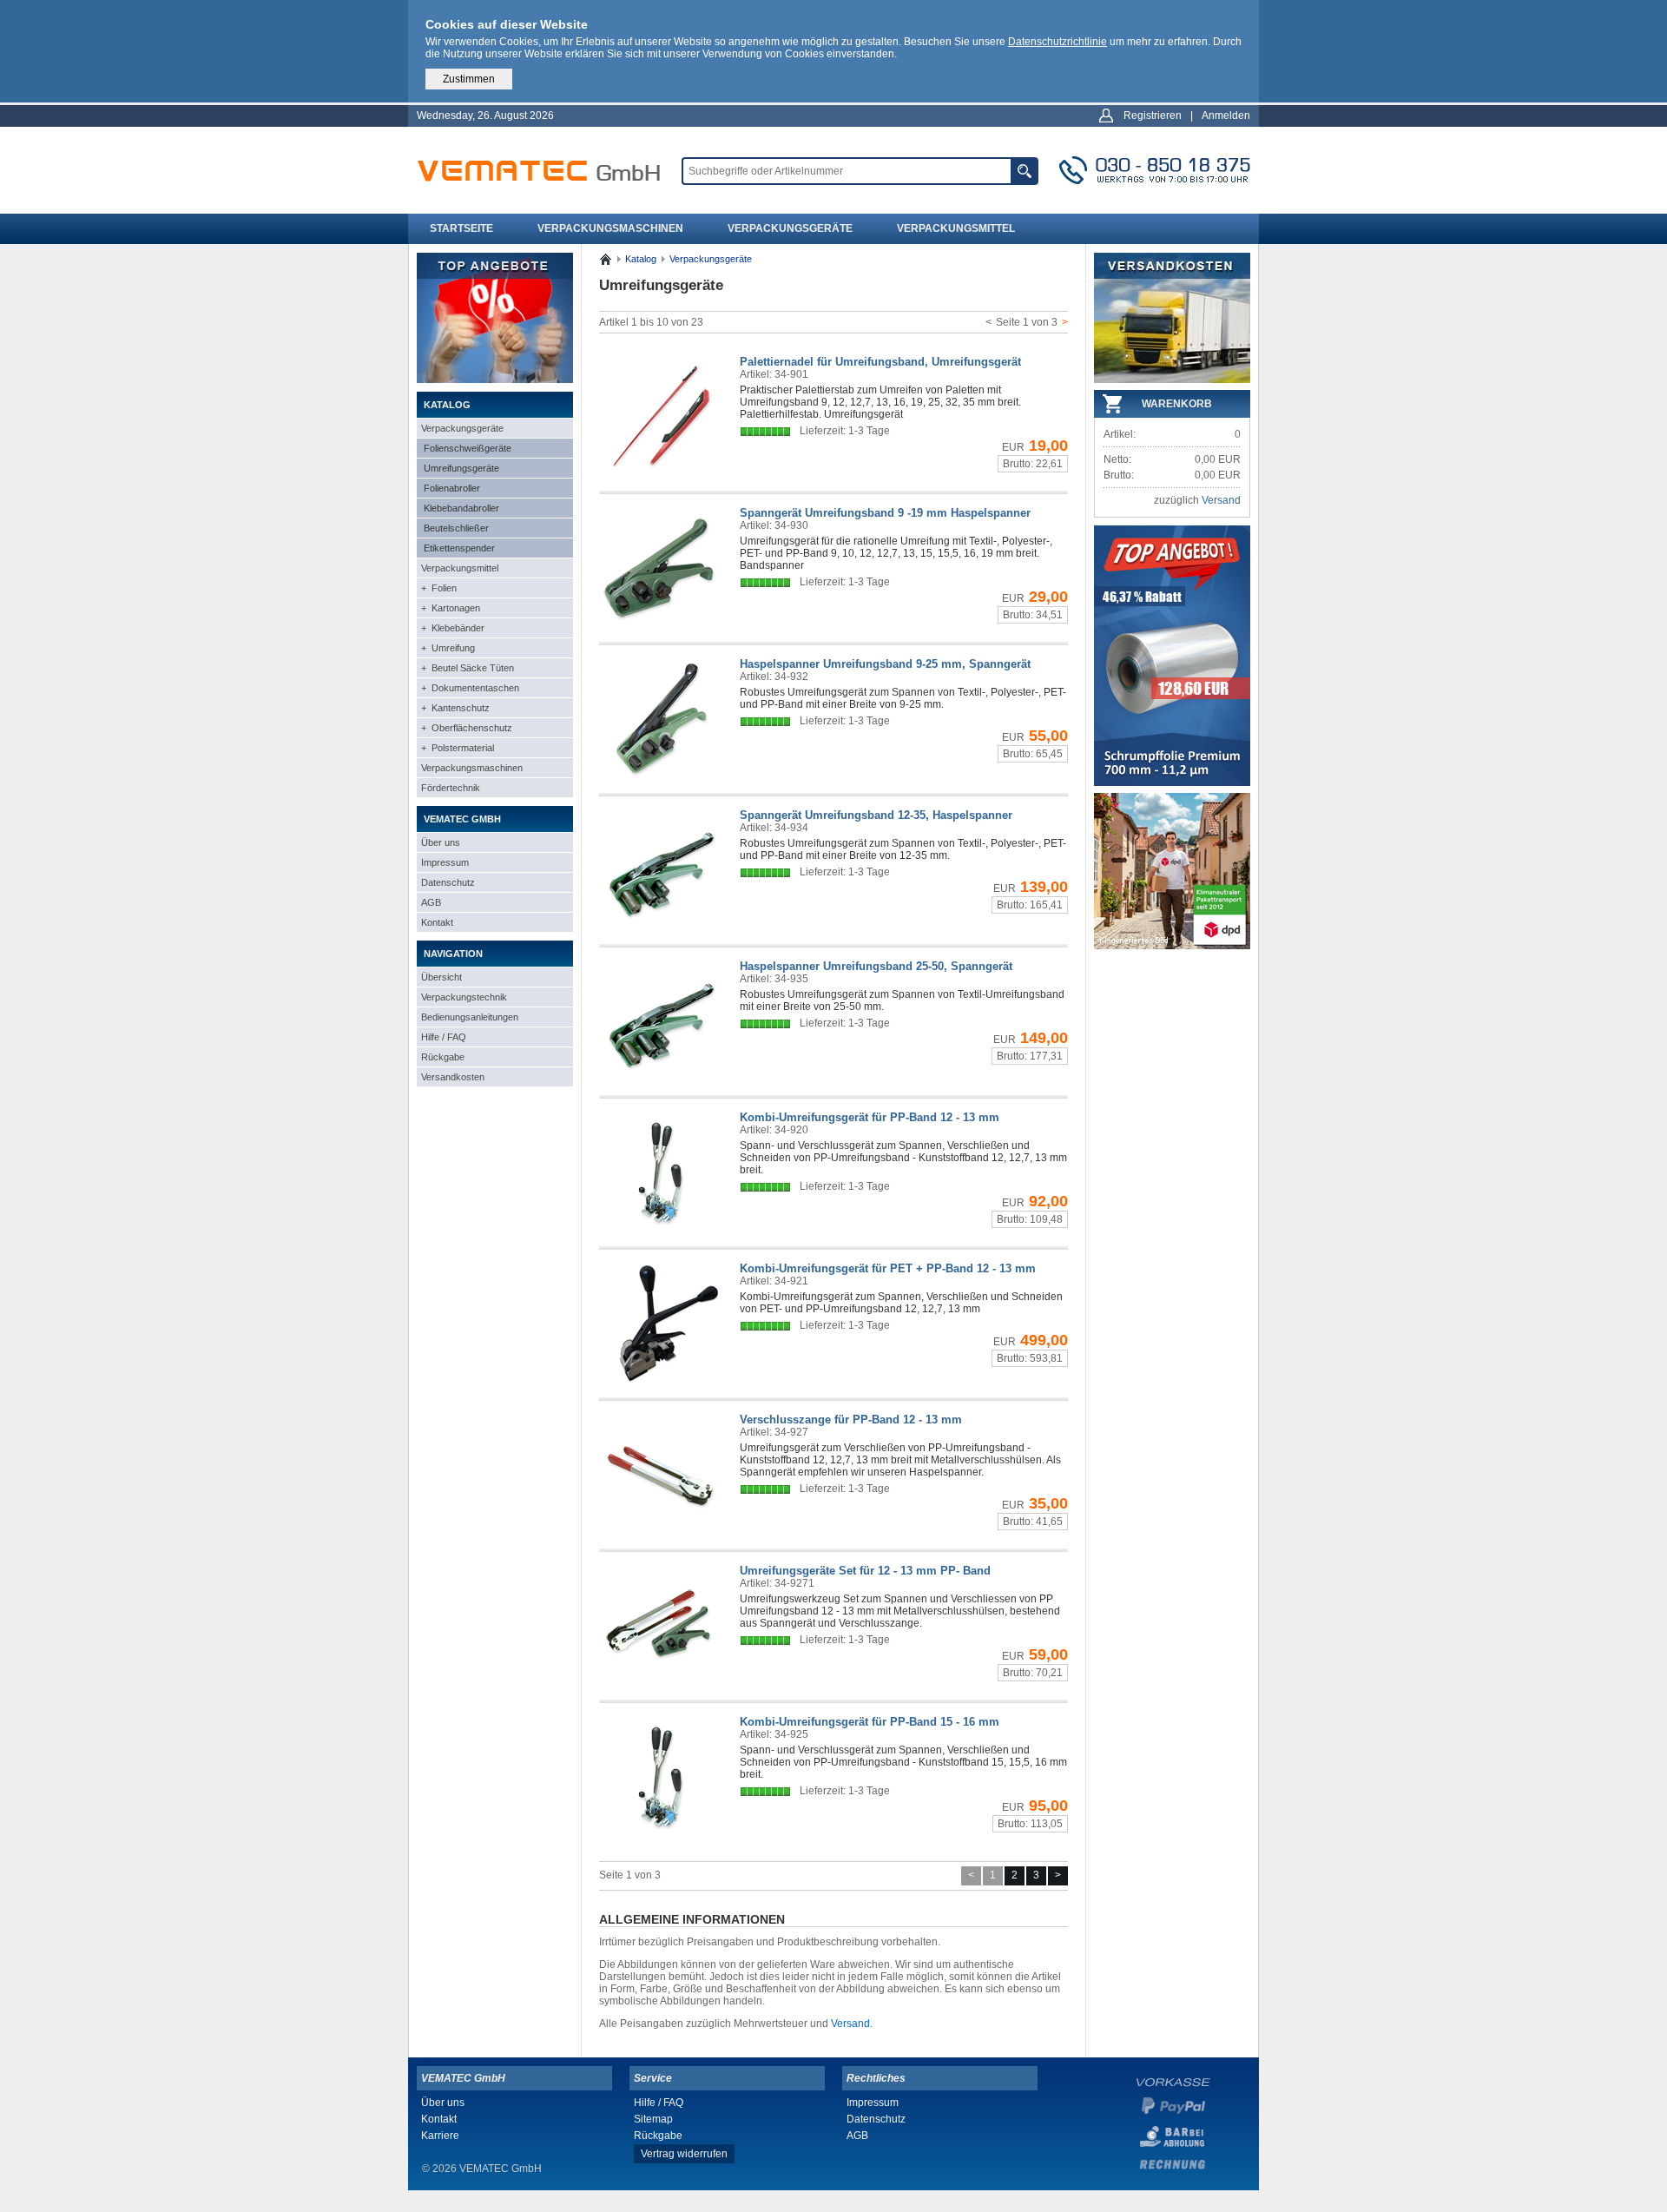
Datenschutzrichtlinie (1058, 42)
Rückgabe (443, 1057)
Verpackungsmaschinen (610, 228)
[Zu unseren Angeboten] (495, 380)
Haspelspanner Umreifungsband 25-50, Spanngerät (876, 966)
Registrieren (1153, 116)
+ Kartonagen (451, 608)
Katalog (641, 259)
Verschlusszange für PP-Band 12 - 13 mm (851, 1420)
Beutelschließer (456, 528)
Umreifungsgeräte (461, 468)
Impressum (445, 862)
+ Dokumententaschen (470, 688)
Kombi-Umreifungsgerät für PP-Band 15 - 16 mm (870, 1722)
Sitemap (653, 2119)
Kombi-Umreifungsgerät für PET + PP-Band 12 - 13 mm (888, 1268)
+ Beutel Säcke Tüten (468, 668)
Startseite (461, 228)
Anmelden (1226, 116)
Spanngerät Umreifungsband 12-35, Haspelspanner (876, 815)
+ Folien (439, 588)
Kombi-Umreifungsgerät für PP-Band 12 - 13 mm (870, 1117)
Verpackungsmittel (956, 228)
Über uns (441, 842)
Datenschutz (448, 882)
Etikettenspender (459, 548)
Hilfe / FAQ (444, 1037)
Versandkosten (453, 1077)
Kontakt (437, 922)
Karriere (440, 2136)
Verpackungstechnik (464, 997)
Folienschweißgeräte (468, 448)
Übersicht (441, 977)
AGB (431, 902)
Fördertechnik (451, 788)
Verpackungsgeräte (790, 228)
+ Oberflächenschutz (467, 728)
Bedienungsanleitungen (470, 1017)
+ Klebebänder (453, 628)
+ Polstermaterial (458, 748)
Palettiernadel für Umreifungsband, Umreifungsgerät (880, 362)
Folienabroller (452, 488)
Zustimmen (469, 79)
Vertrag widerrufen (684, 2154)
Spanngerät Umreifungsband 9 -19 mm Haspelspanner (885, 513)
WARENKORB (1177, 404)
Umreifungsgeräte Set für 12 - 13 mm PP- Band (865, 1571)
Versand (850, 2024)
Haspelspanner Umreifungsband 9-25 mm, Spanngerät (885, 664)
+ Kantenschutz (455, 708)
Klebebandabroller (461, 508)
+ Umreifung (448, 648)
